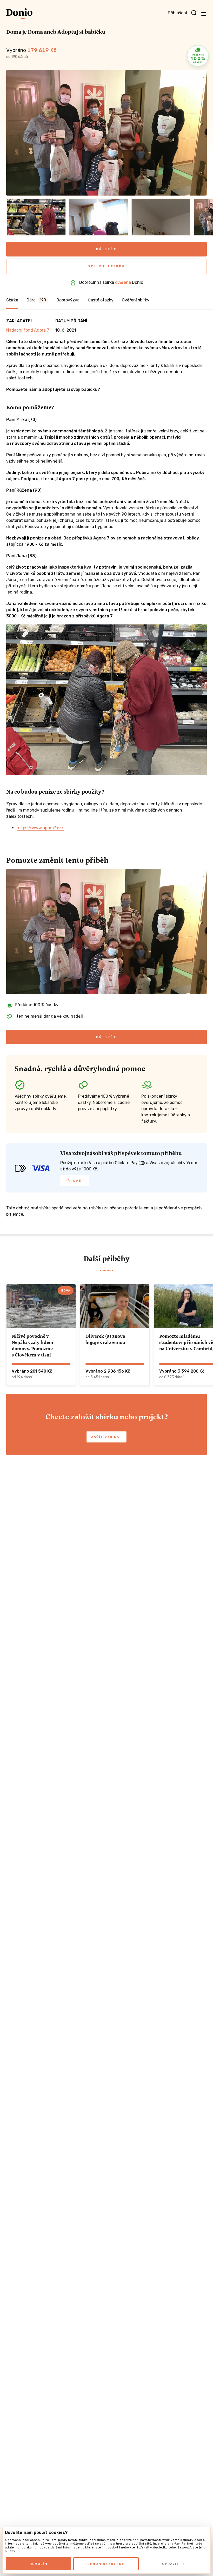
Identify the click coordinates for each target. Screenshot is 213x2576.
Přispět (106, 249)
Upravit (171, 2564)
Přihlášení (177, 13)
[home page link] (19, 14)
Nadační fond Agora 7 (28, 330)
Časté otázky (101, 300)
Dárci (36, 300)
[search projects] (194, 13)
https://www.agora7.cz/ (40, 828)
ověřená (123, 282)
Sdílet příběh (107, 266)
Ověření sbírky (136, 300)
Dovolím (39, 2564)
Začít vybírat (106, 1437)
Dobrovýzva (68, 300)
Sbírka (12, 300)
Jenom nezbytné (106, 2564)
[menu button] (204, 14)
